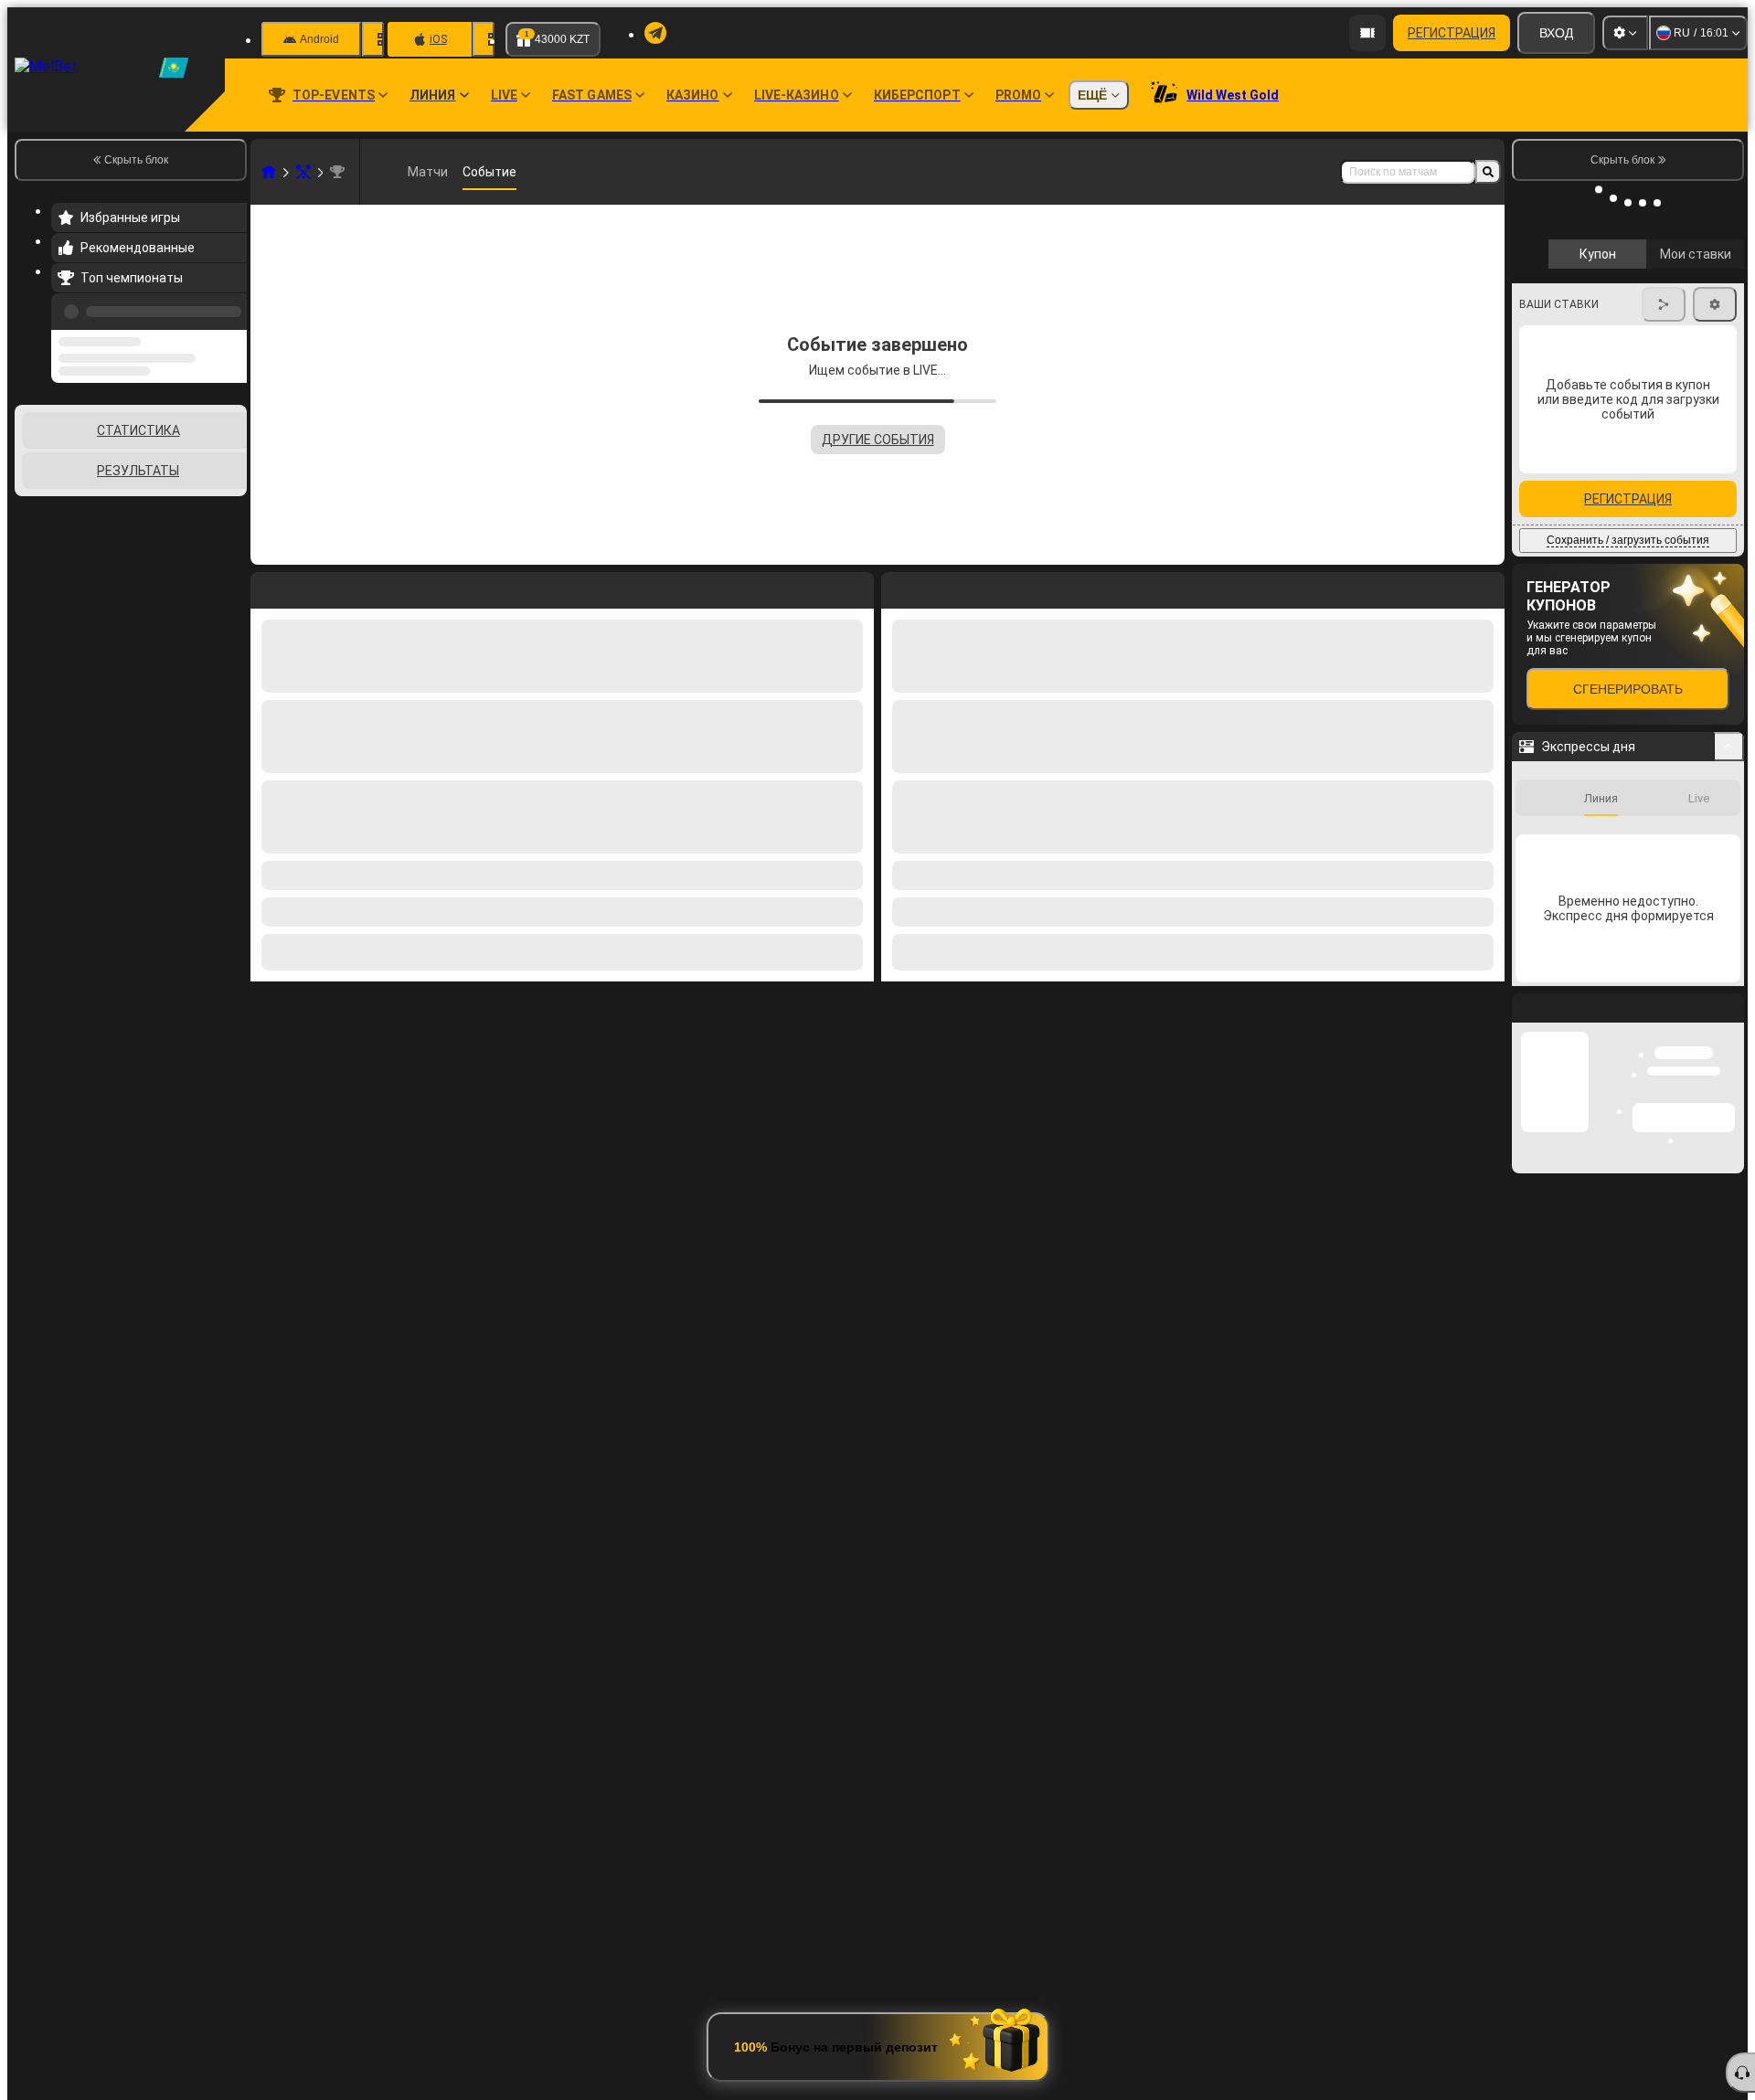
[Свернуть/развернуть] (1729, 830)
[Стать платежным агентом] (1367, 33)
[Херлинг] (303, 172)
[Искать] (1488, 172)
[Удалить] (1486, 587)
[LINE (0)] (269, 172)
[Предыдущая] (228, 308)
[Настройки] (1625, 33)
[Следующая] (937, 587)
